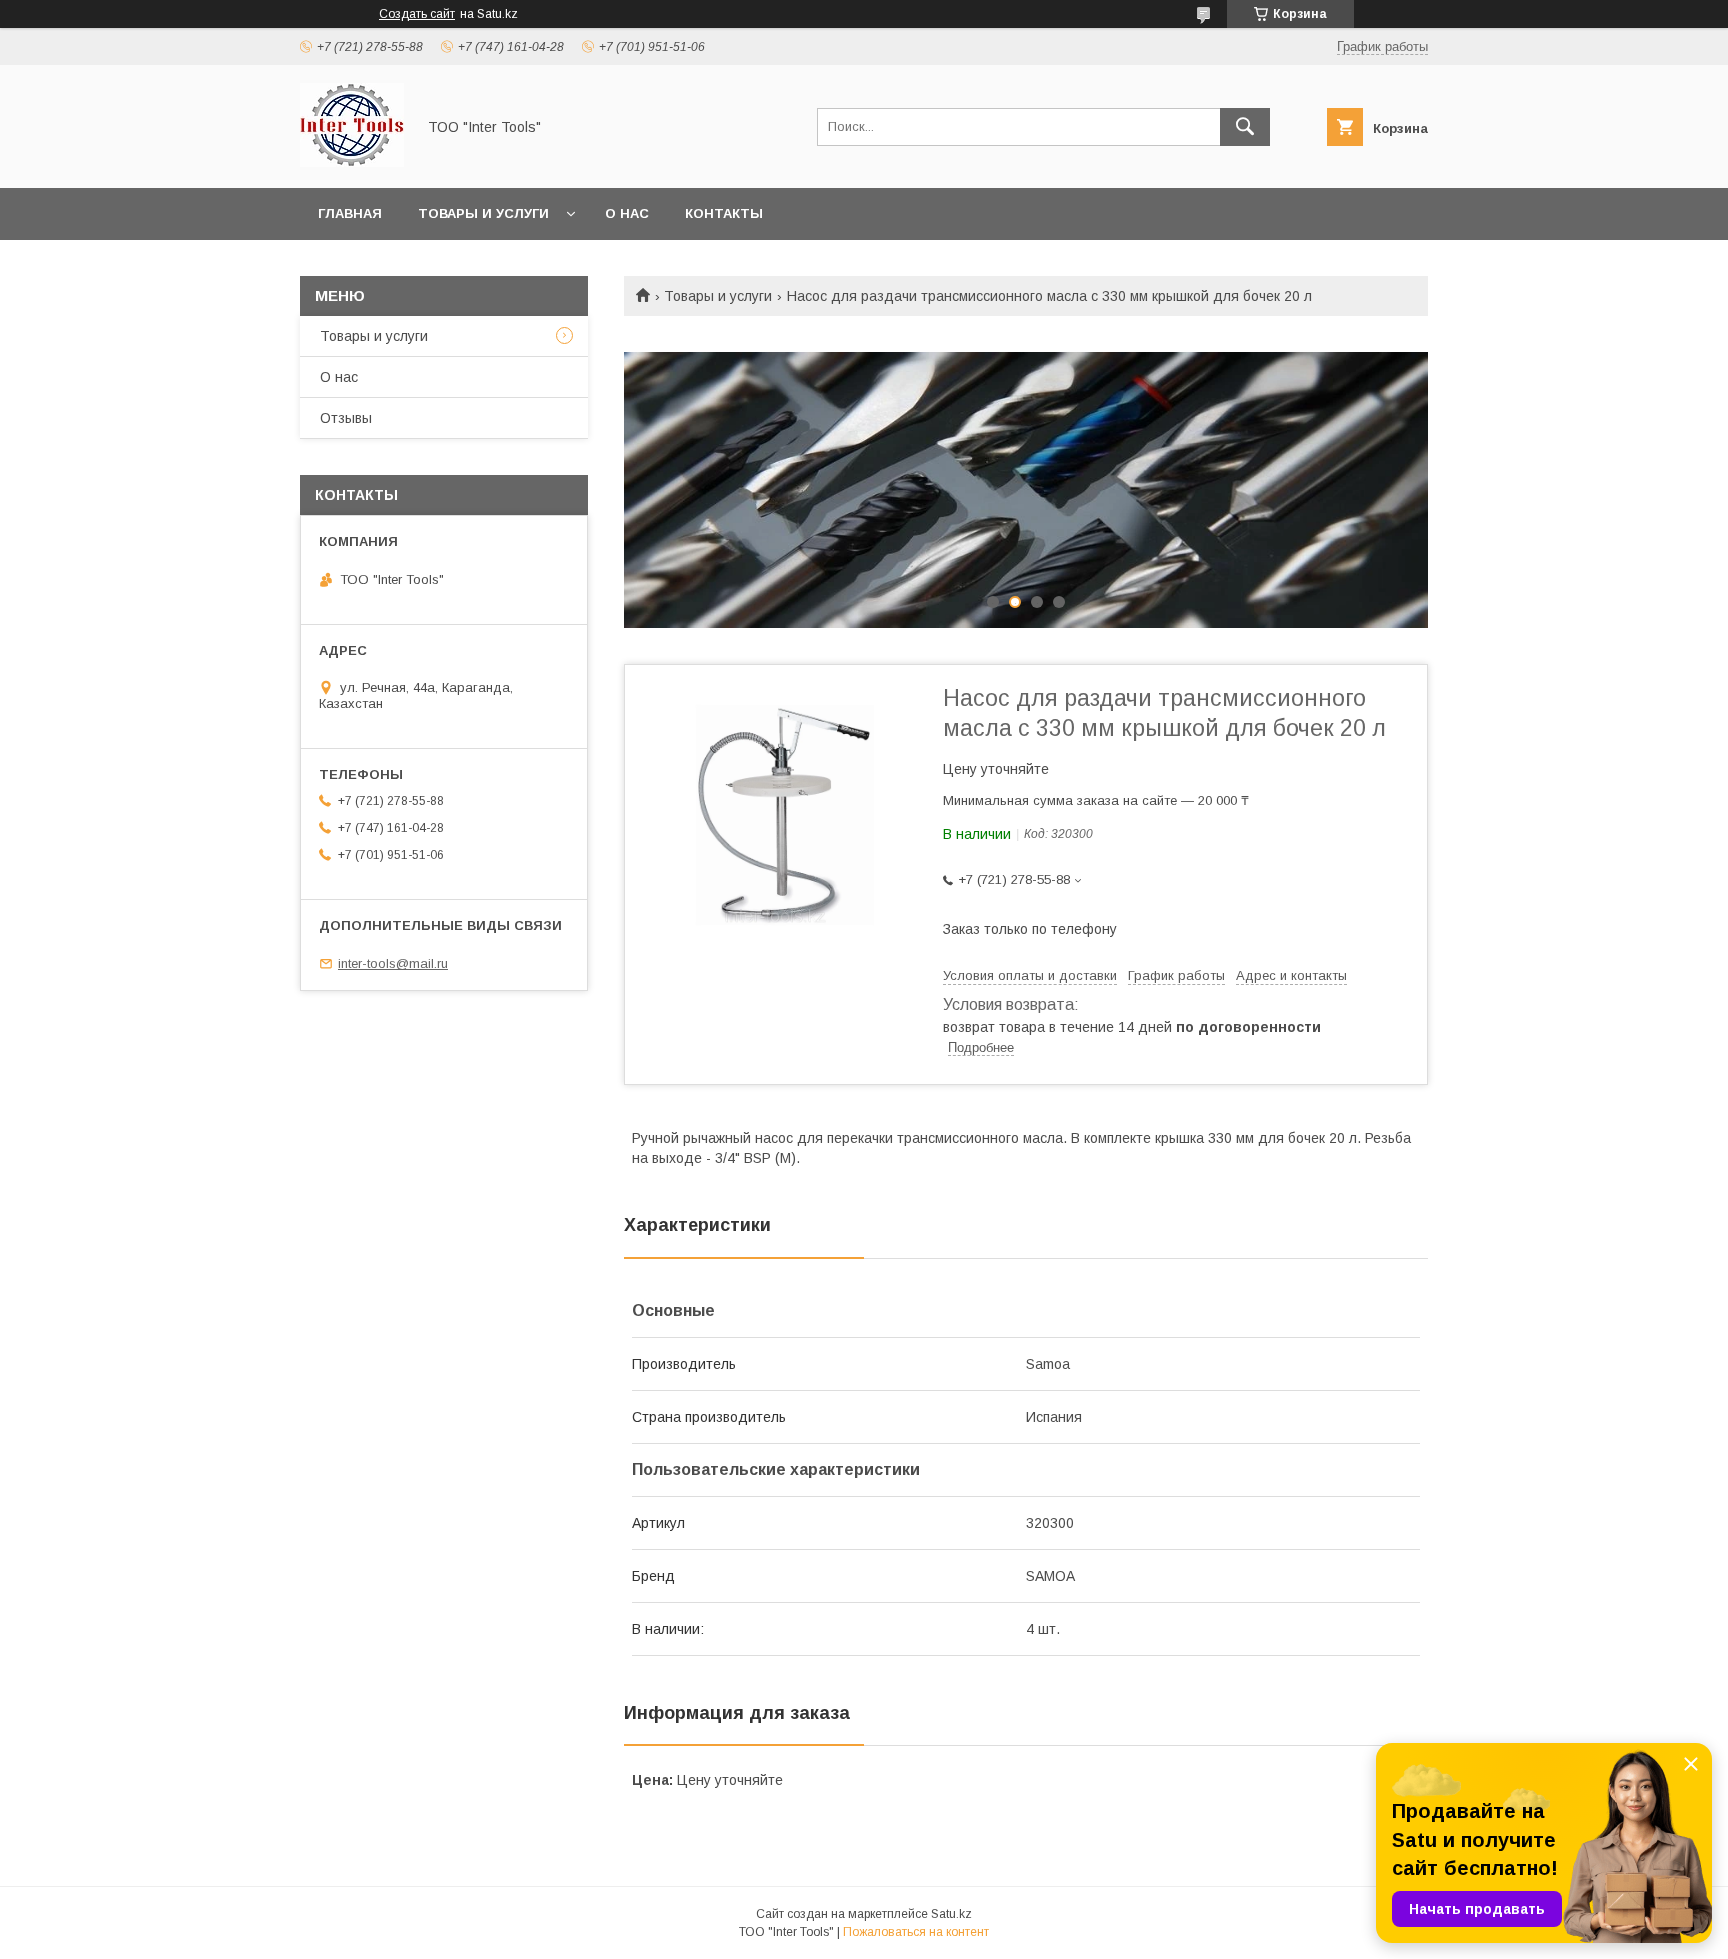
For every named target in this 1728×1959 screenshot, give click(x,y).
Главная (350, 213)
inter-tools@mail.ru (393, 963)
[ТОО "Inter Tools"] (352, 162)
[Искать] (1245, 127)
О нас (627, 213)
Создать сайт (417, 14)
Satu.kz (951, 1914)
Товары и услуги (483, 213)
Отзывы (346, 418)
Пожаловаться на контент (916, 1932)
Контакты (724, 213)
